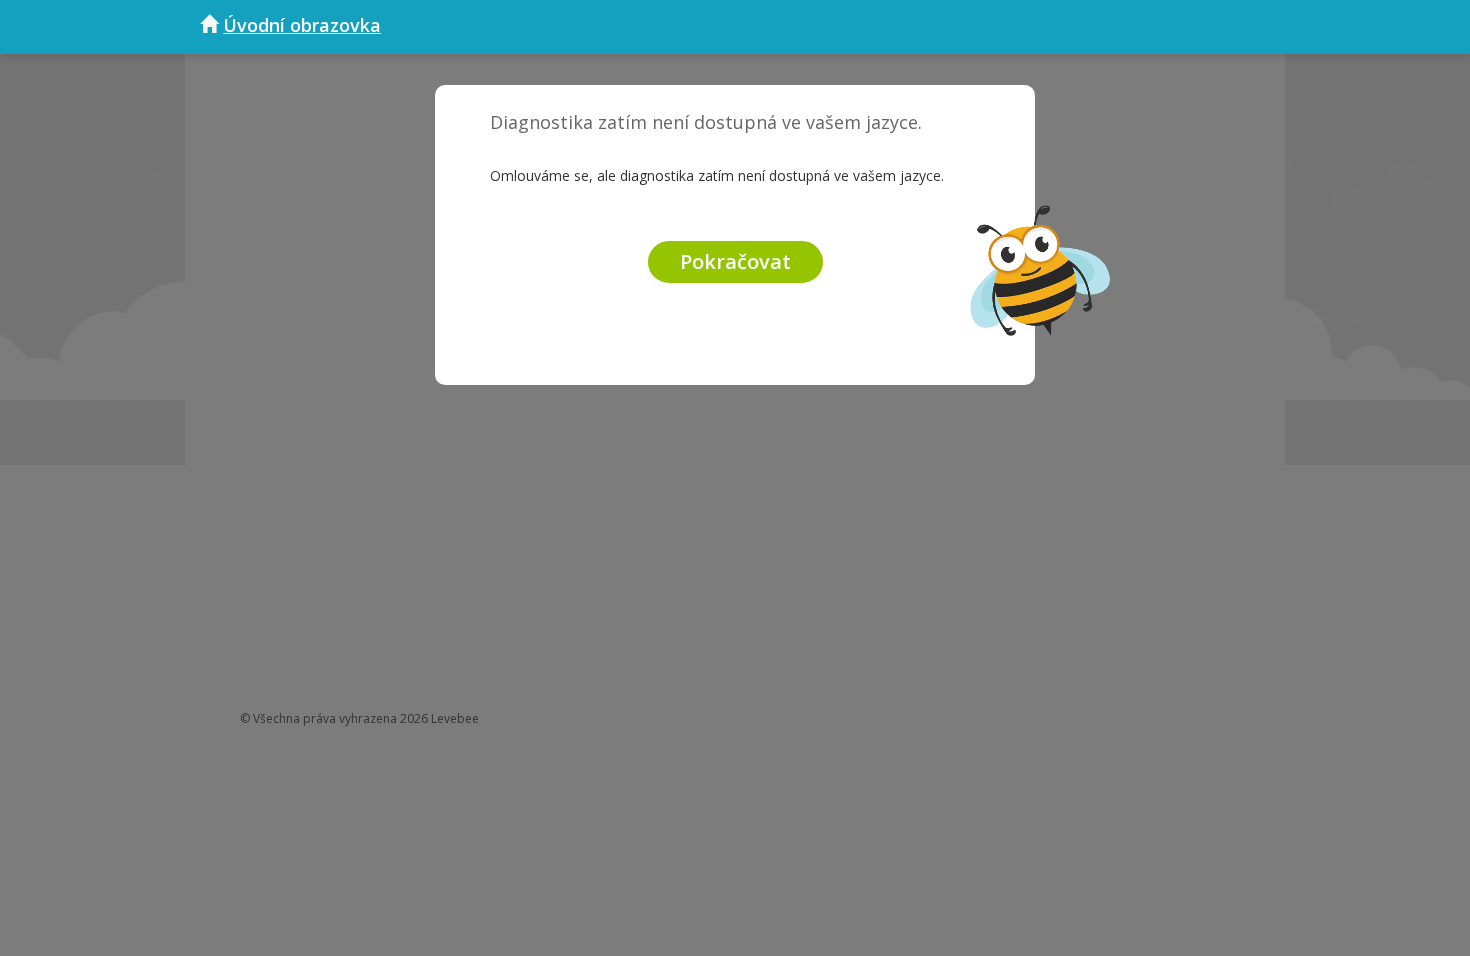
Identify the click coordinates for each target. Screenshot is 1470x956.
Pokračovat (735, 261)
